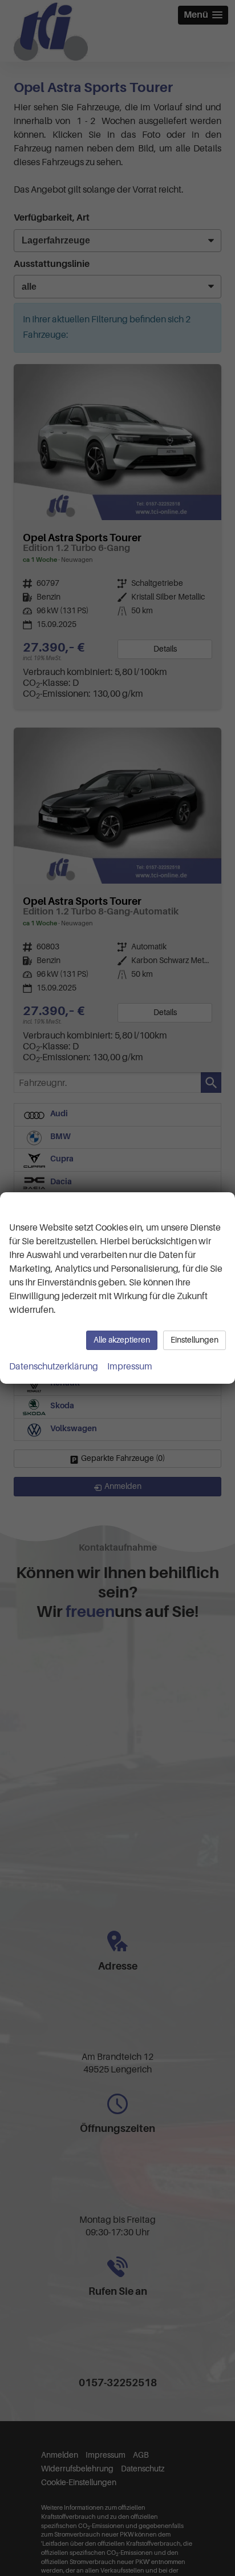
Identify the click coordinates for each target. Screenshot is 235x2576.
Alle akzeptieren (122, 1340)
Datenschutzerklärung (54, 1367)
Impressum (130, 1367)
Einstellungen (195, 1340)
